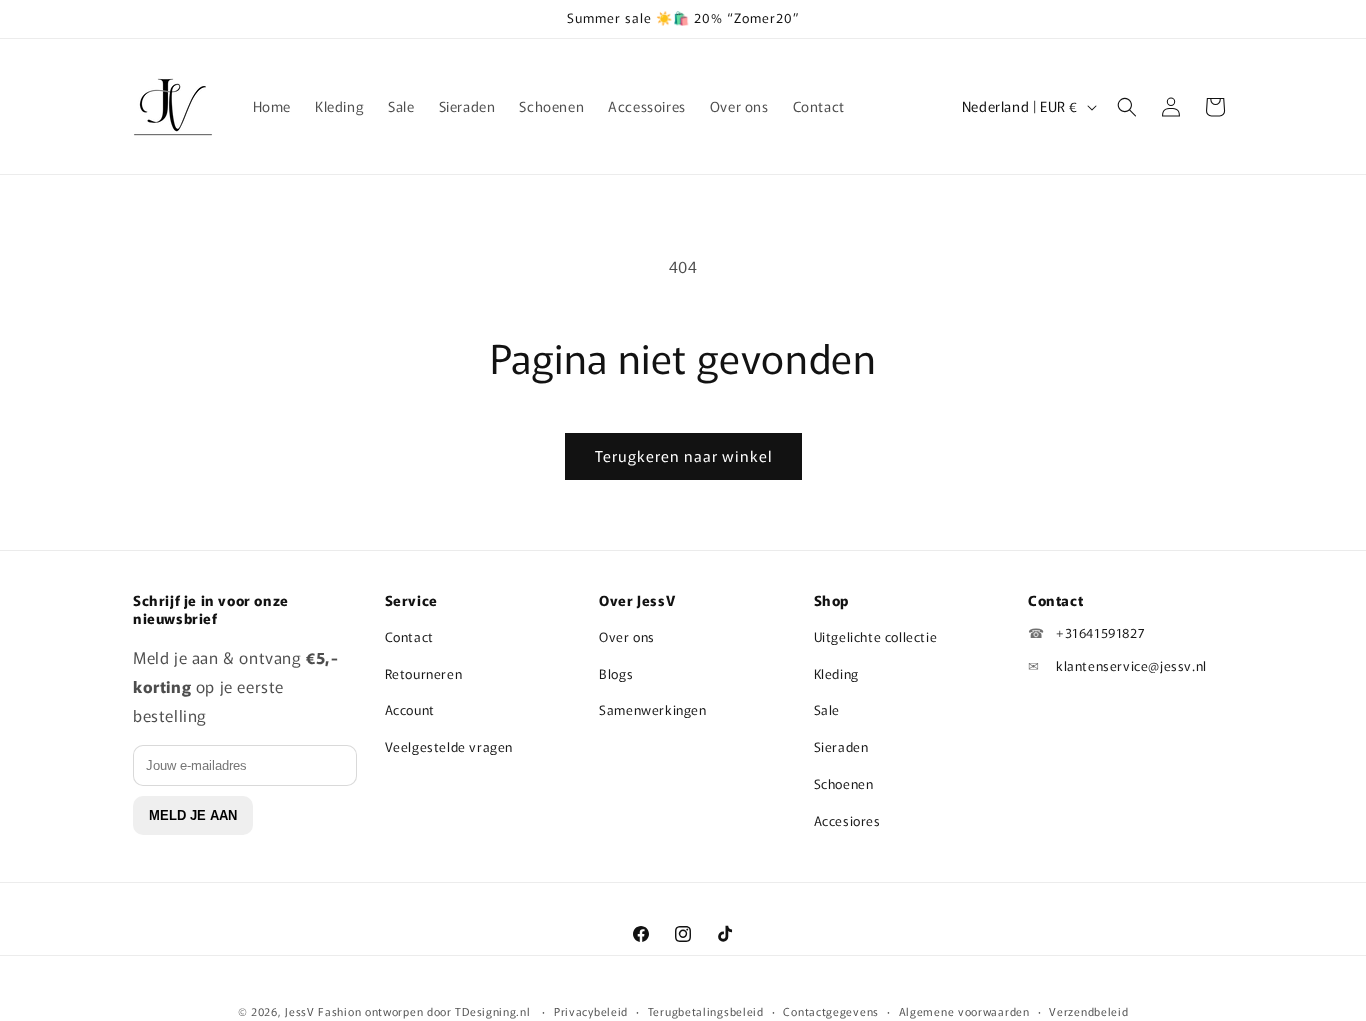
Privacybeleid (591, 1010)
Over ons (627, 636)
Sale (827, 709)
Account (410, 709)
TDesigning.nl (494, 1011)
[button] (1127, 107)
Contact (409, 636)
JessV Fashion (323, 1011)
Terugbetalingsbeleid (706, 1010)
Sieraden (841, 746)
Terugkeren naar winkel (683, 455)
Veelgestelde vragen (449, 746)
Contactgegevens (831, 1010)
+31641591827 (1100, 632)
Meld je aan (193, 815)
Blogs (616, 673)
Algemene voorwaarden (964, 1010)
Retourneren (424, 673)
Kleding (836, 673)
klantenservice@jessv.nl (1131, 665)
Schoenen (844, 783)
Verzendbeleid (1088, 1010)
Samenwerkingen (652, 709)
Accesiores (847, 820)
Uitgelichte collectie (876, 636)
